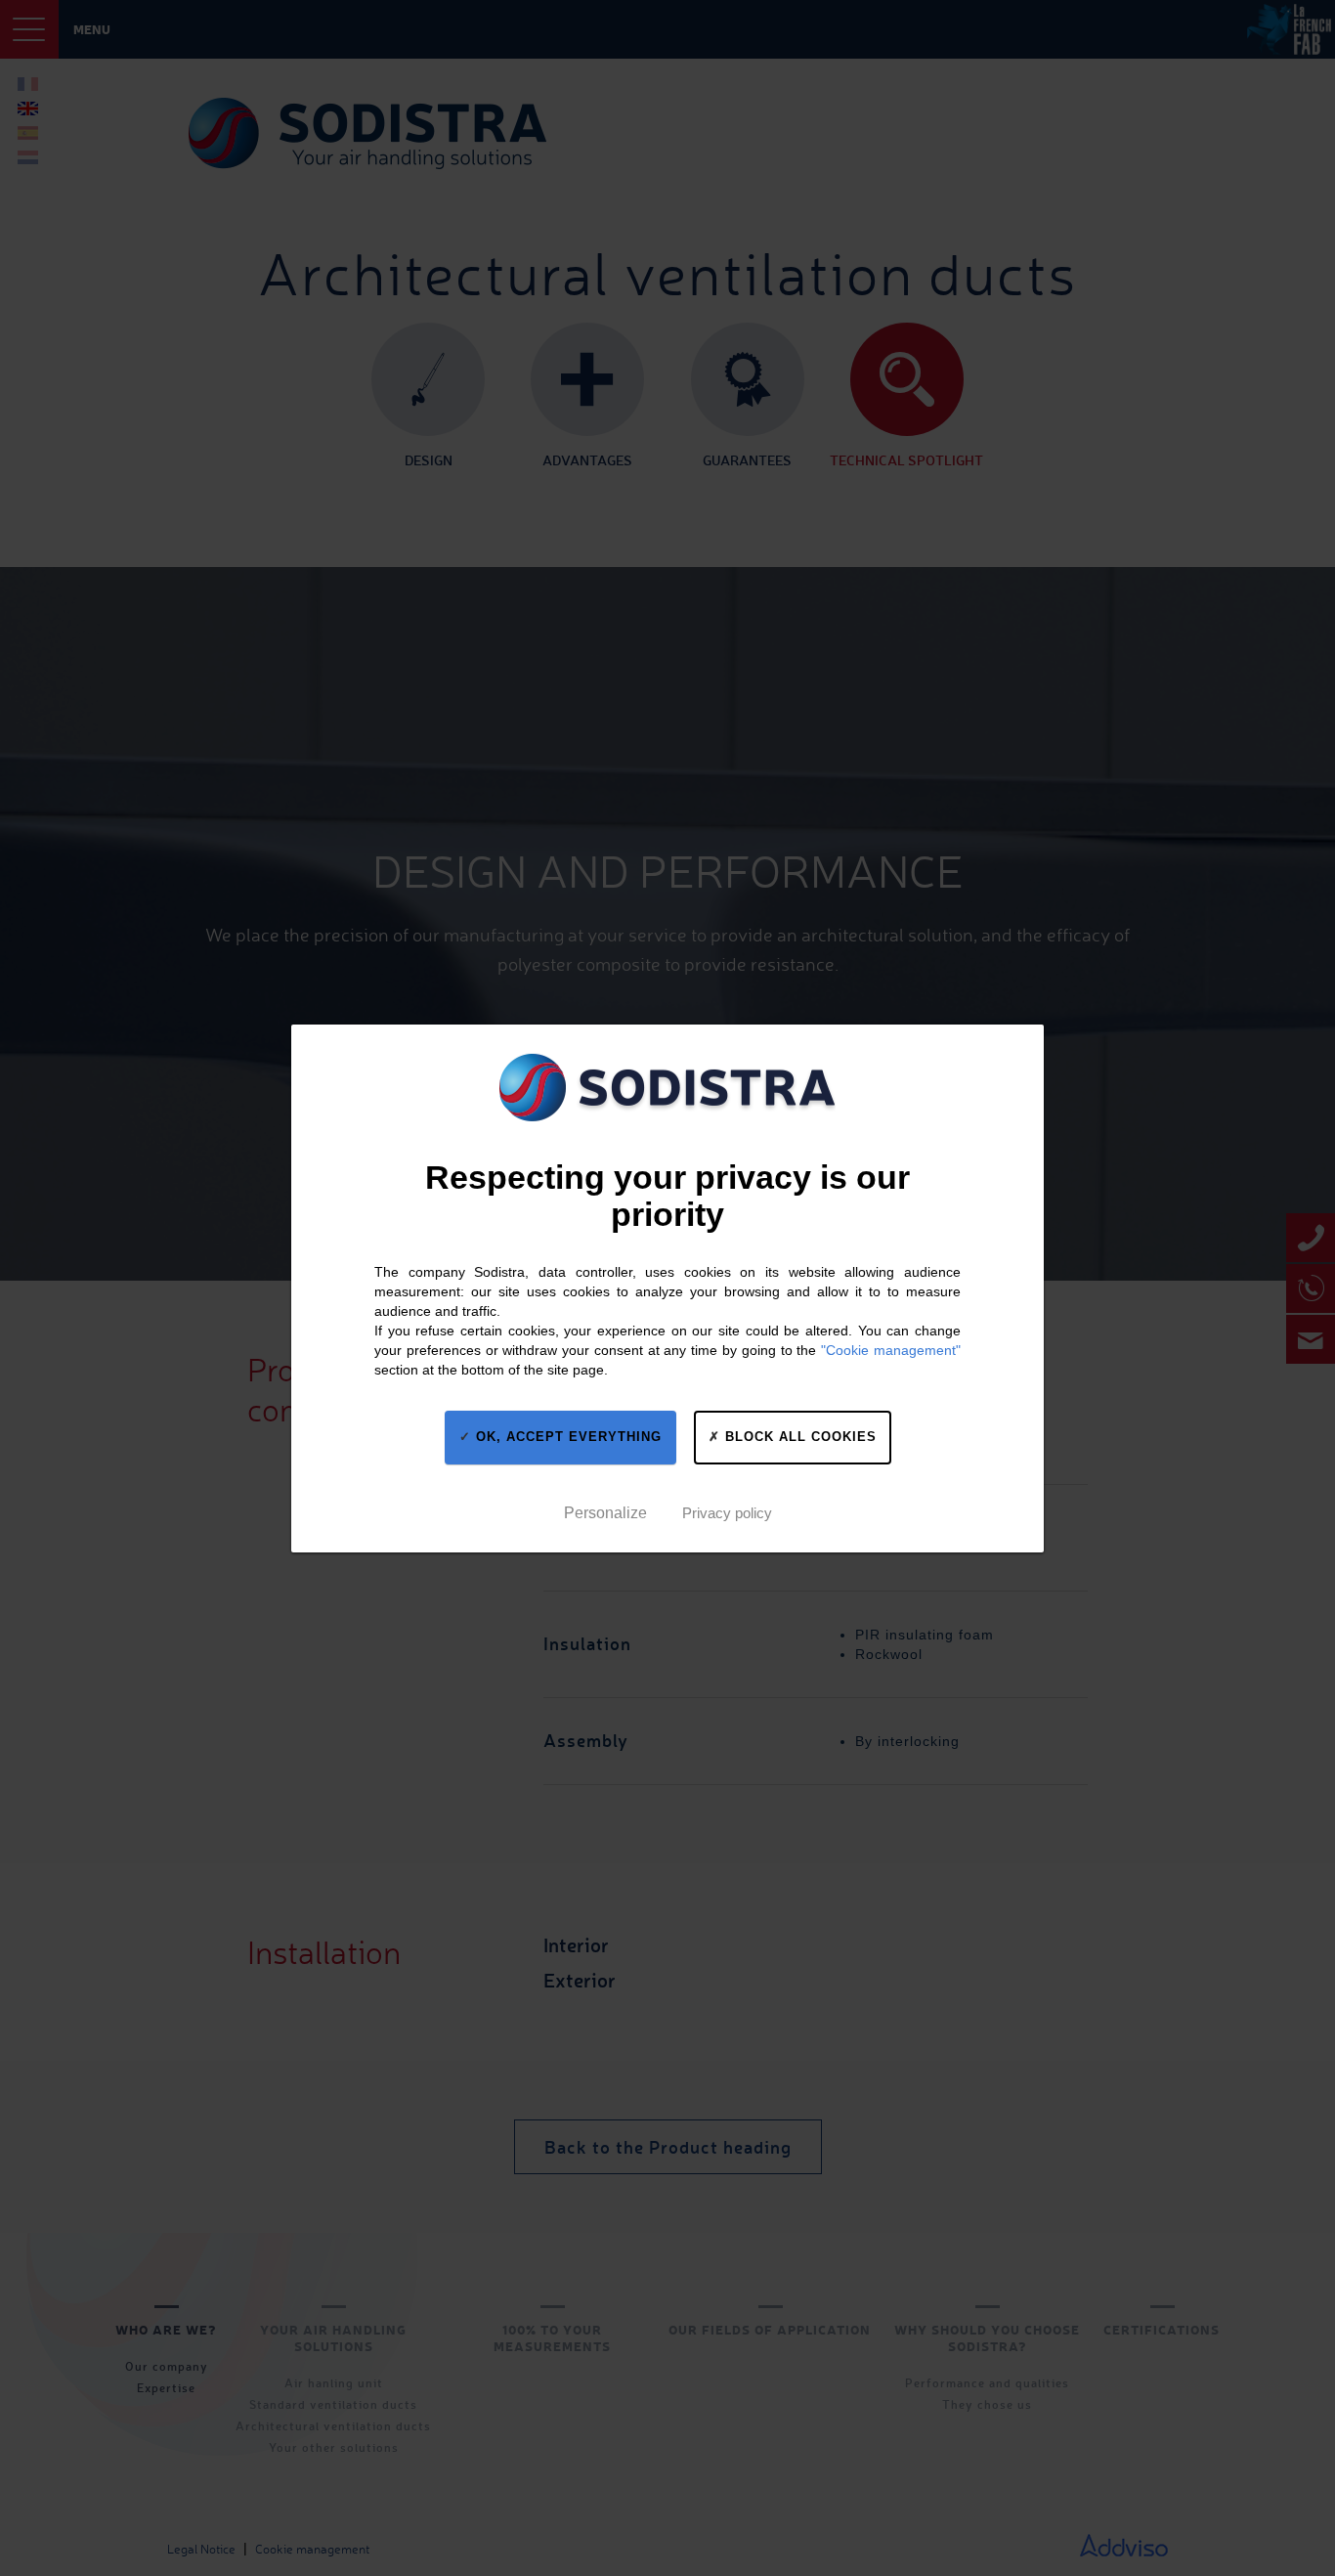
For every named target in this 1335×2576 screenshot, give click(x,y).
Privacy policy (727, 1512)
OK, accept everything (566, 1437)
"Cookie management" (891, 1349)
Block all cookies (798, 1437)
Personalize (605, 1512)
